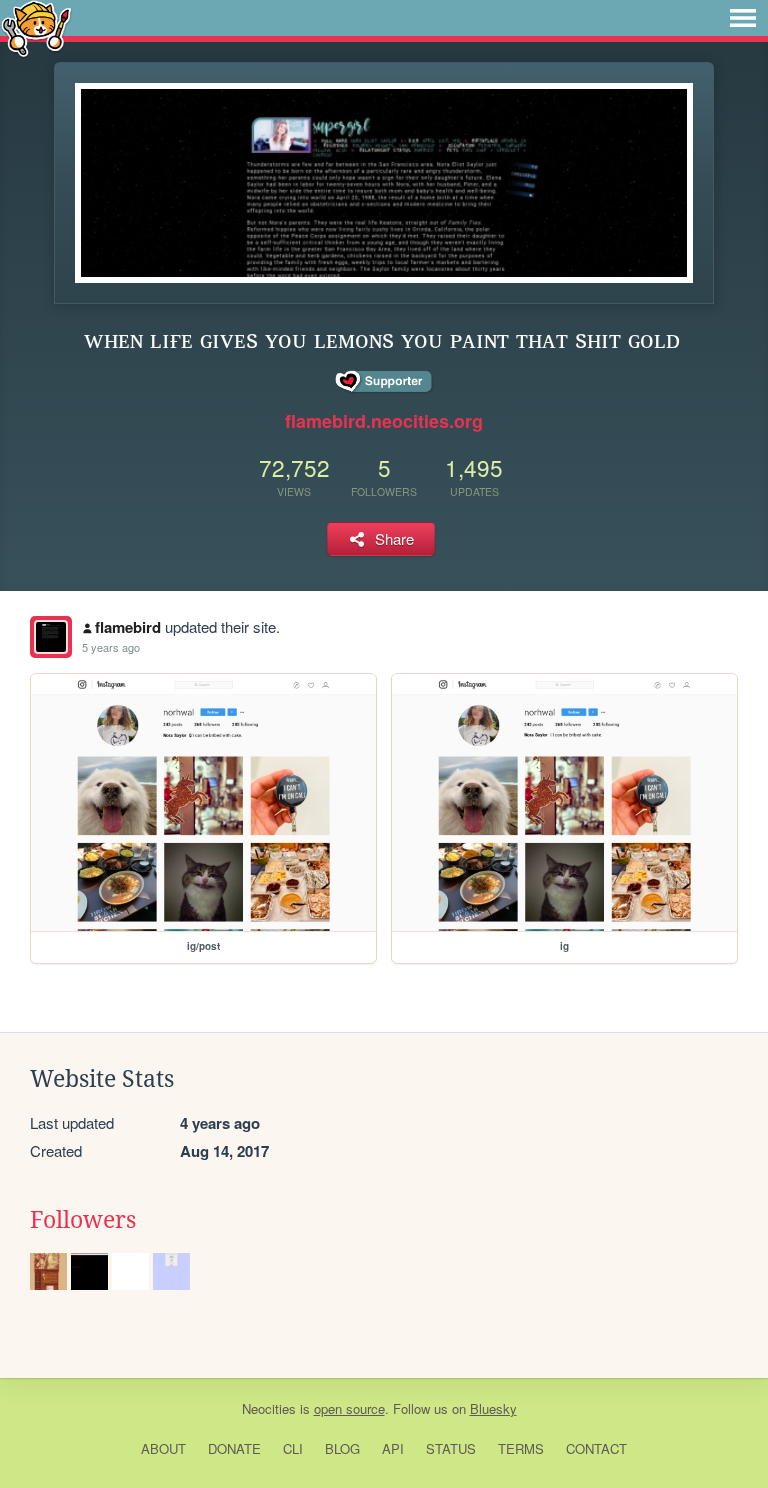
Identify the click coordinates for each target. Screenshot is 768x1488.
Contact (596, 1448)
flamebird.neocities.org (384, 421)
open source (349, 1408)
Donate (234, 1448)
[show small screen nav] (743, 18)
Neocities (269, 1408)
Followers (83, 1220)
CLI (293, 1448)
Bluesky (493, 1408)
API (393, 1448)
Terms (521, 1448)
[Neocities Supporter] (384, 382)
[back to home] (36, 27)
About (163, 1448)
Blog (342, 1448)
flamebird (128, 627)
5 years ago (111, 647)
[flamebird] (51, 637)
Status (451, 1448)
